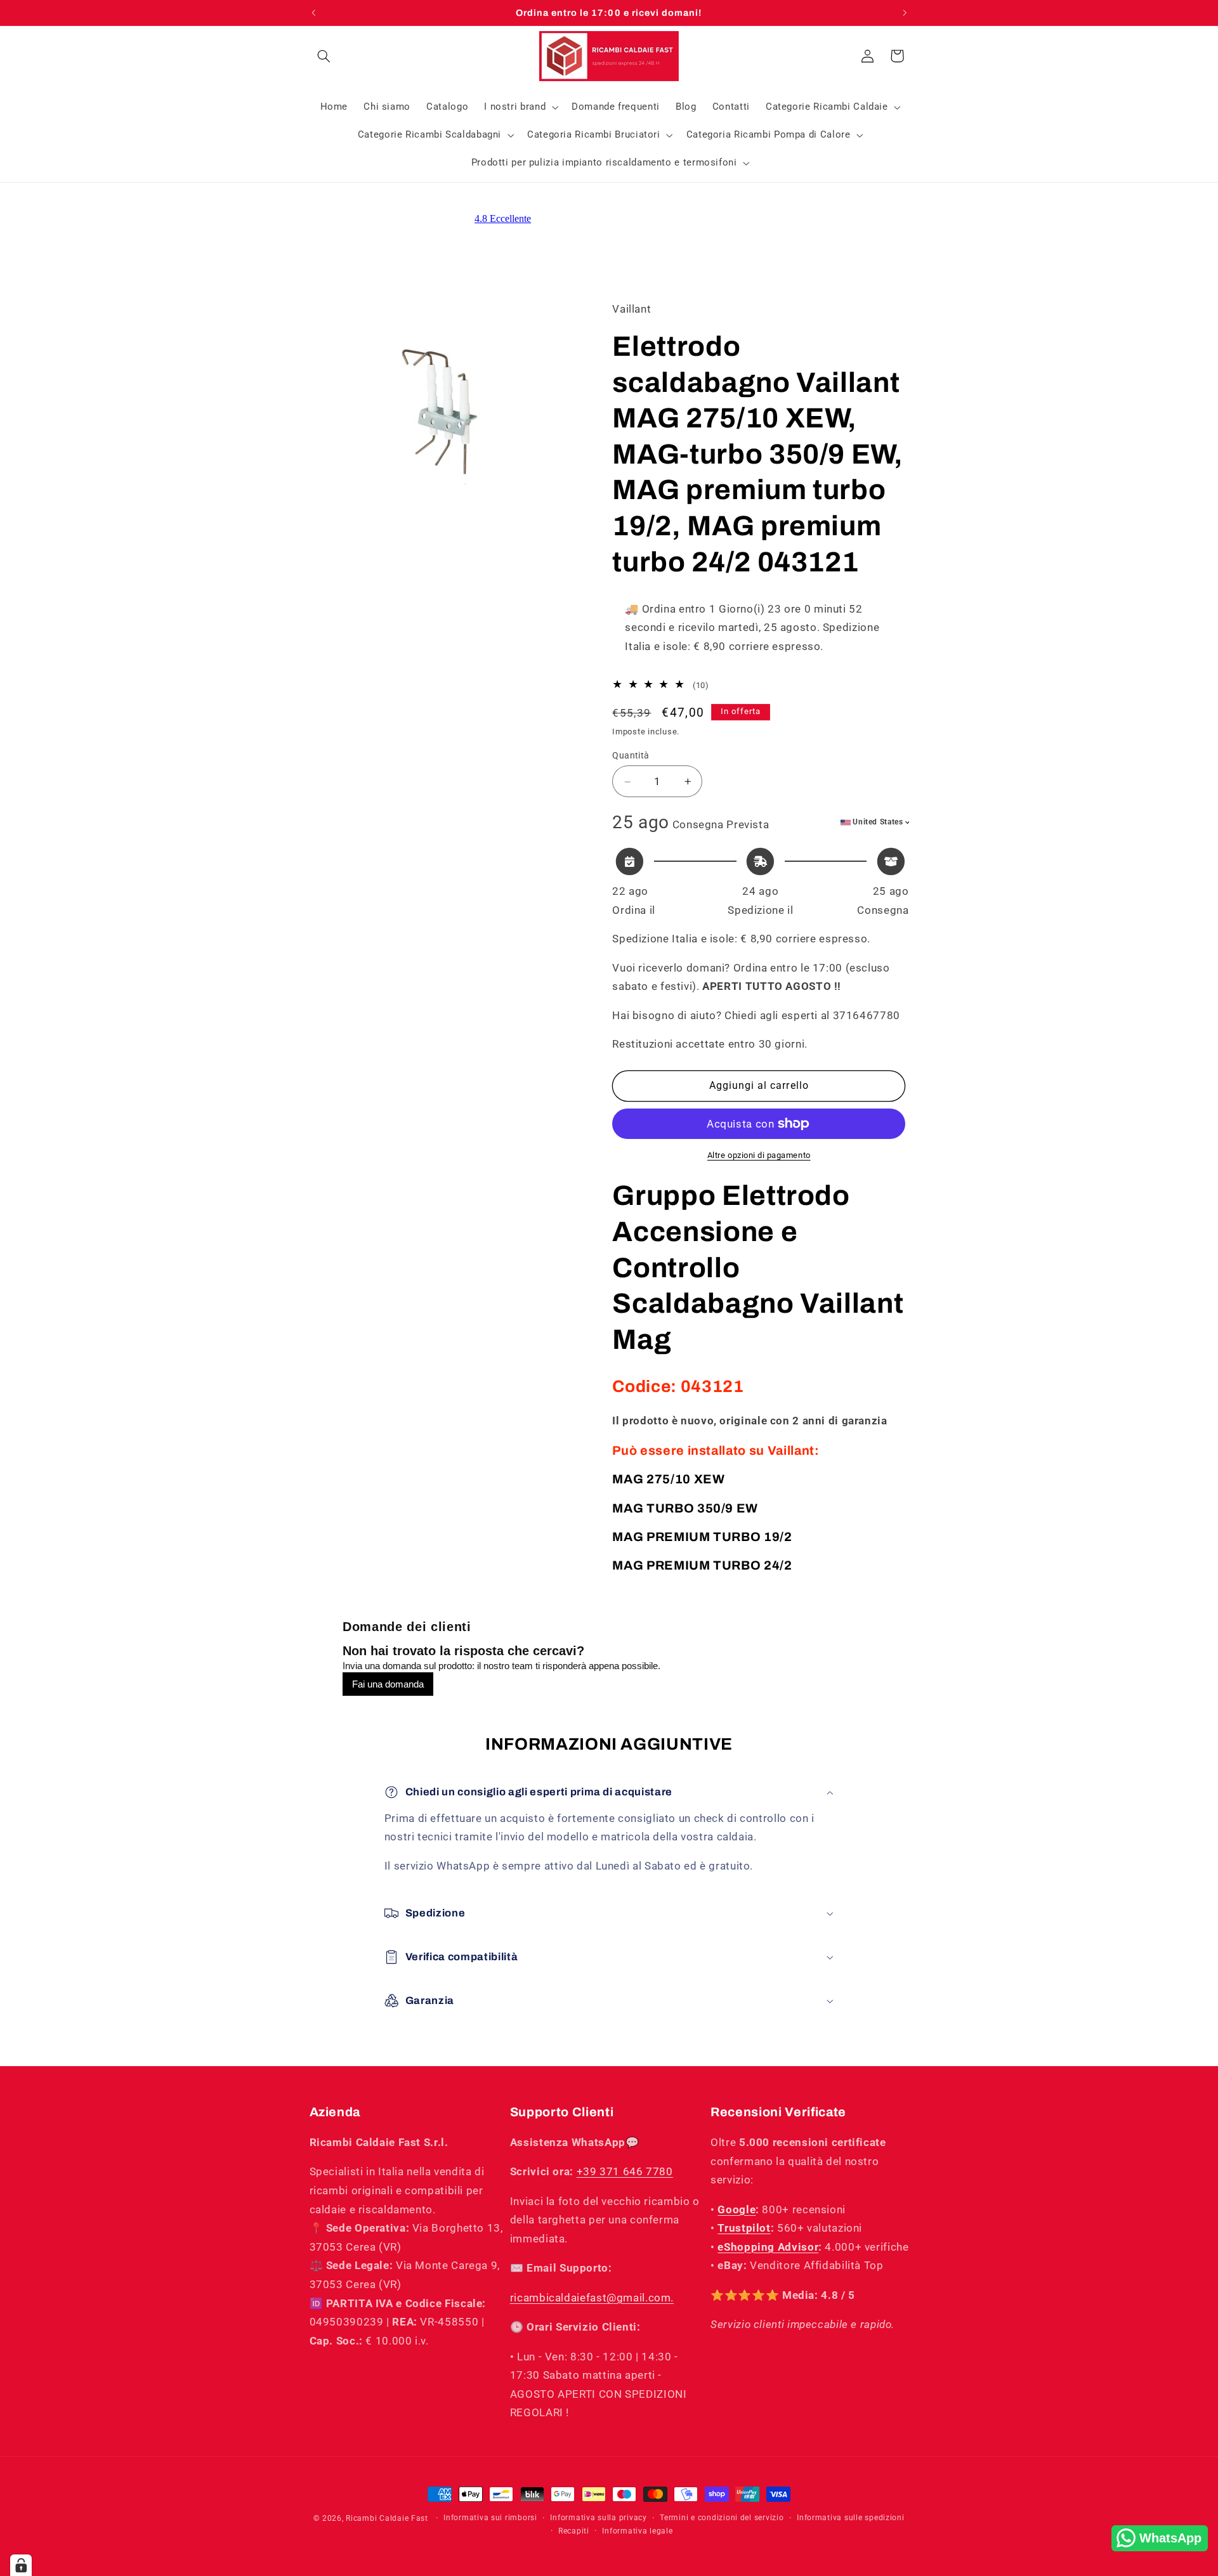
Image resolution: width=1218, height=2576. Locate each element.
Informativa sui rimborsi (490, 2518)
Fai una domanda (388, 1684)
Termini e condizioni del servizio (722, 2518)
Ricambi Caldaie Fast (387, 2518)
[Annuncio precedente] (313, 13)
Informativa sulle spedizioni (851, 2518)
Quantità (631, 756)
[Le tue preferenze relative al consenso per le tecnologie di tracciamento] (21, 2565)
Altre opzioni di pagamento (759, 1155)
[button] (324, 56)
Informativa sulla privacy (598, 2518)
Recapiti (574, 2531)
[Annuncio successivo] (905, 13)
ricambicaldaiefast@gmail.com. (592, 2298)
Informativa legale (637, 2531)
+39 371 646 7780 (625, 2171)
